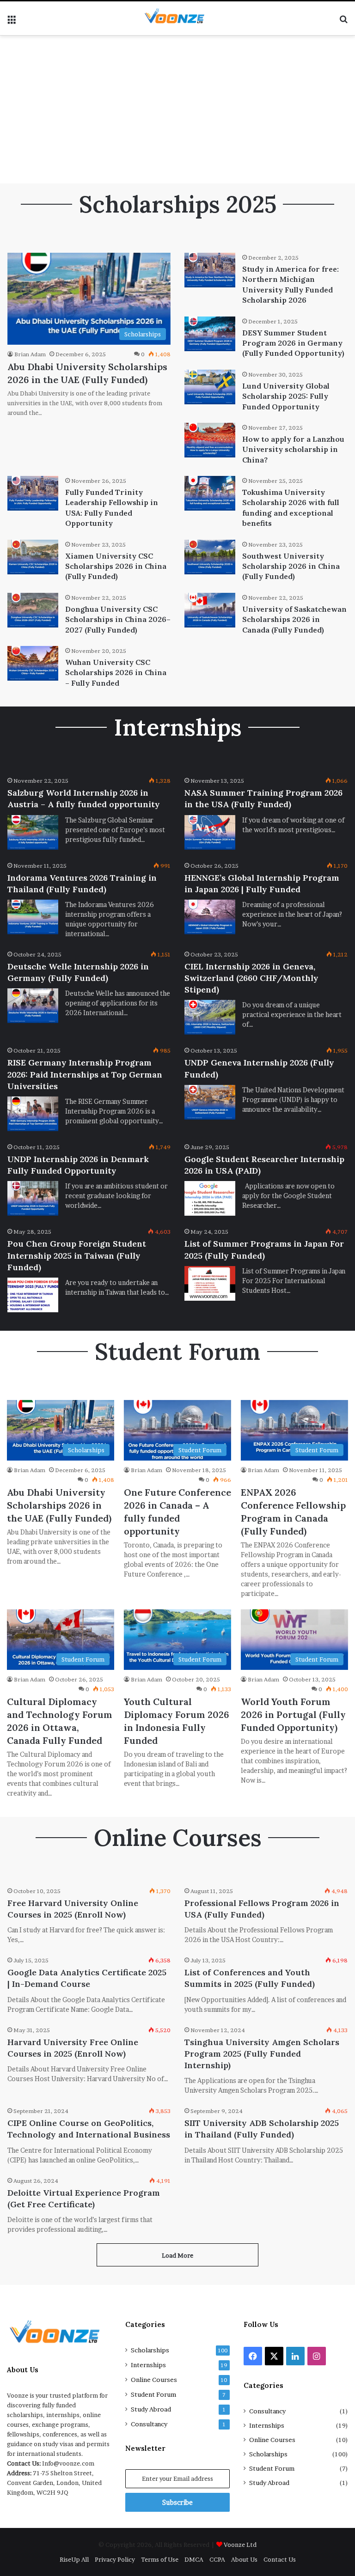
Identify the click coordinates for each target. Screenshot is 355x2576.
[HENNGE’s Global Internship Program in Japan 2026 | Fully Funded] (210, 917)
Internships (148, 2365)
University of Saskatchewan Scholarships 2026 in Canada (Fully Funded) (294, 619)
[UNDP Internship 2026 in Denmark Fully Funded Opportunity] (33, 1198)
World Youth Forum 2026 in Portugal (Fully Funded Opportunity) (293, 1714)
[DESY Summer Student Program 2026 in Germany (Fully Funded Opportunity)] (210, 334)
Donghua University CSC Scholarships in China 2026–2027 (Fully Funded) (118, 619)
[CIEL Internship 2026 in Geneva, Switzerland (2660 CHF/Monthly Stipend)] (210, 1017)
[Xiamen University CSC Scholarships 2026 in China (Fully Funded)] (33, 557)
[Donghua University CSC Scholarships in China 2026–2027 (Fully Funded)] (33, 610)
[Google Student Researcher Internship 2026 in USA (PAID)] (210, 1198)
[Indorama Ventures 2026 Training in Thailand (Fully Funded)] (33, 917)
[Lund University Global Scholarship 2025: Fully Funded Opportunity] (210, 387)
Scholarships (150, 2350)
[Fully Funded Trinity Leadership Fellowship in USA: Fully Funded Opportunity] (33, 493)
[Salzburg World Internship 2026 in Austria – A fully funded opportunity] (33, 832)
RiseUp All (74, 2559)
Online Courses (154, 2380)
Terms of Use (160, 2559)
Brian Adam (30, 354)
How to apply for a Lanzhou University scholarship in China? (293, 449)
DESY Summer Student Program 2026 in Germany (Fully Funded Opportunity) (293, 343)
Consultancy (149, 2424)
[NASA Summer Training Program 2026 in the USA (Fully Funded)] (210, 832)
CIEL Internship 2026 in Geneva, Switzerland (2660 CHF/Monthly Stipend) (251, 978)
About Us (244, 2559)
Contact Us (280, 2559)
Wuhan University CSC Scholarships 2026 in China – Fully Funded (116, 673)
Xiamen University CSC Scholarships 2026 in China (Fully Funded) (116, 566)
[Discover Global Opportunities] (177, 18)
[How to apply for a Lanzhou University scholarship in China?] (210, 440)
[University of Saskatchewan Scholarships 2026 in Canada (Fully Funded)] (210, 610)
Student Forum (153, 2394)
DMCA (194, 2559)
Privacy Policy (115, 2559)
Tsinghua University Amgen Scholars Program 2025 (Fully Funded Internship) (262, 2054)
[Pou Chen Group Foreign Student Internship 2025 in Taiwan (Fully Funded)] (33, 1295)
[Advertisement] (177, 110)
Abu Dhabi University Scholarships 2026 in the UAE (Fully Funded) (59, 1505)
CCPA (217, 2559)
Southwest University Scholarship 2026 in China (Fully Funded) (291, 566)
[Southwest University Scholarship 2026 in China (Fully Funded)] (210, 557)
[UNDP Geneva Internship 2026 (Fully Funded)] (210, 1102)
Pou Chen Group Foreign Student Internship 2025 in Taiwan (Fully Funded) (77, 1255)
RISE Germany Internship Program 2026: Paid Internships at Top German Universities (85, 1074)
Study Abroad (151, 2409)
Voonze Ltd (240, 2545)
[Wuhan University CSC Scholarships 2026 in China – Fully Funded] (33, 663)
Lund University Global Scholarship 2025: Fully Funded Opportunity (286, 396)
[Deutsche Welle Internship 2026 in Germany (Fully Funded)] (33, 1006)
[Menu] (12, 22)
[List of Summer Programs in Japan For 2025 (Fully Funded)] (210, 1283)
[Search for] (343, 22)
